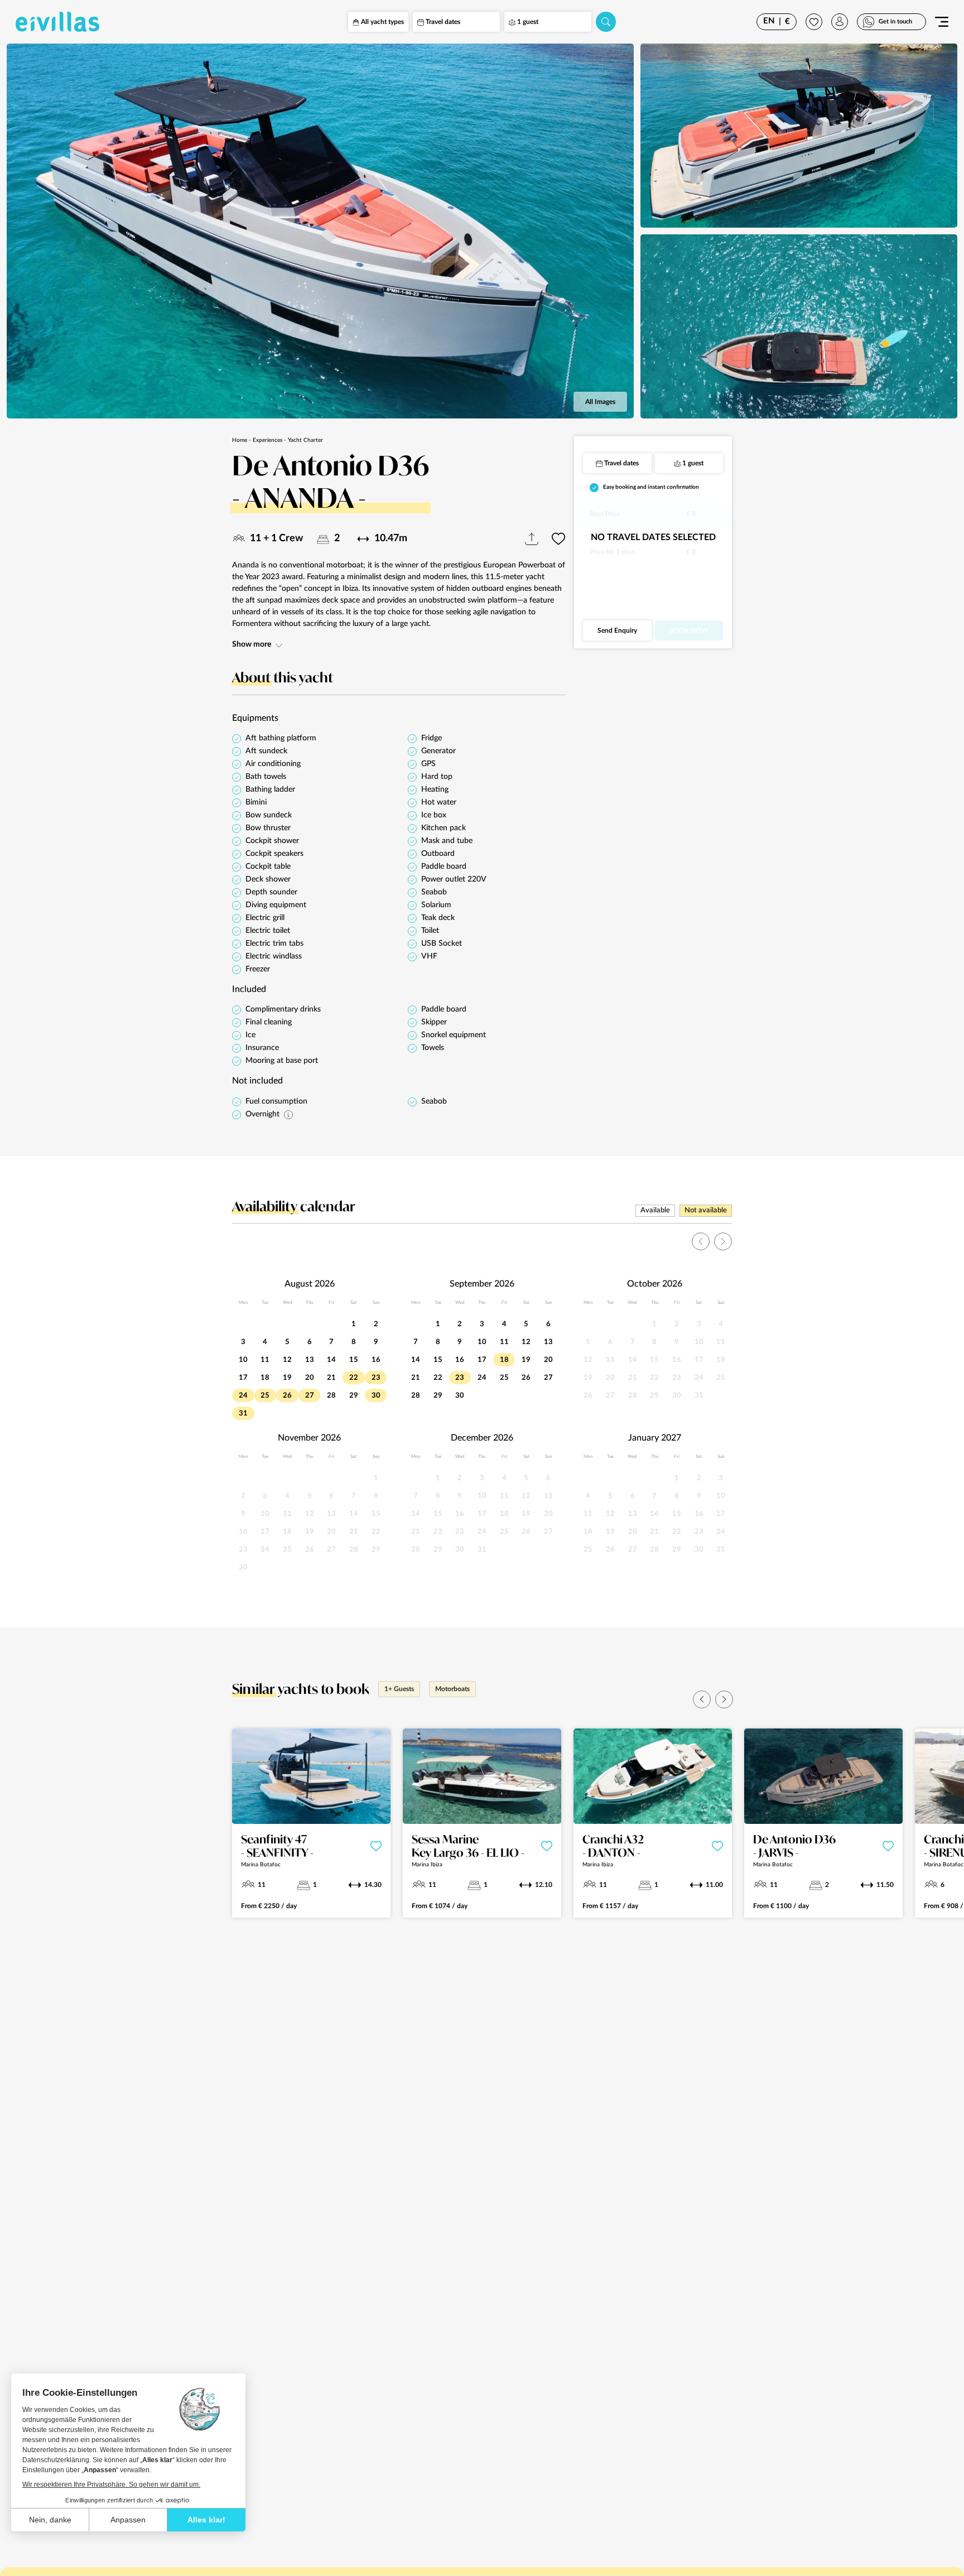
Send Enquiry (617, 630)
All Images (600, 402)
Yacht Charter (305, 440)
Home (240, 440)
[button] (702, 1699)
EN (769, 21)
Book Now (689, 630)
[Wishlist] (814, 22)
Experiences (267, 440)
